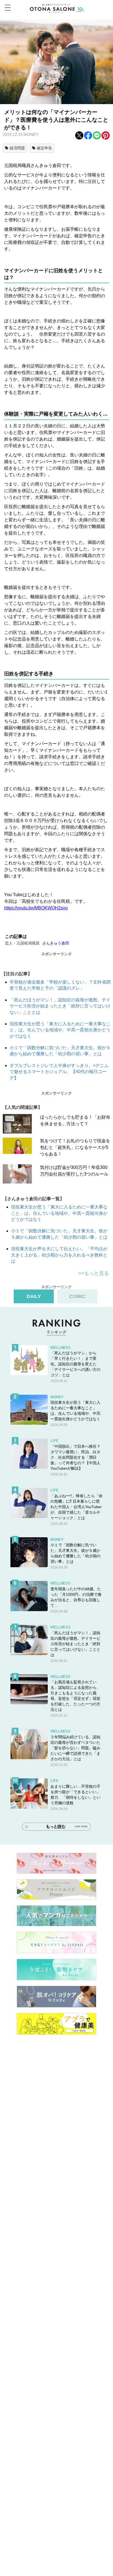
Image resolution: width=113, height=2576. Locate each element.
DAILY (34, 1296)
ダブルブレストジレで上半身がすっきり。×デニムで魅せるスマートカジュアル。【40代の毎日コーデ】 (59, 1072)
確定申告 (44, 148)
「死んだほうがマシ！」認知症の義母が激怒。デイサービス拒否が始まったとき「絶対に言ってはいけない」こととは (60, 1006)
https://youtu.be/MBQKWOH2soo (36, 908)
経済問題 (17, 148)
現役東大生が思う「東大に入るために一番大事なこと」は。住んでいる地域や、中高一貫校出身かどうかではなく (60, 1030)
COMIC (77, 1296)
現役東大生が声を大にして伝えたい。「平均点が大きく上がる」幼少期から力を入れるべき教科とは (59, 1255)
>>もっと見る (94, 1273)
